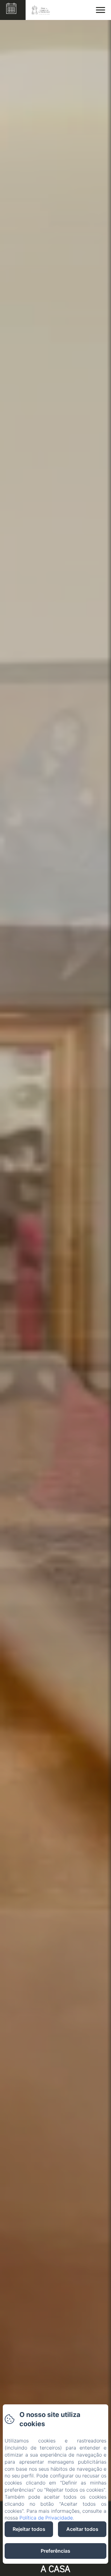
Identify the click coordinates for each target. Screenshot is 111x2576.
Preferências (55, 2551)
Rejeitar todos (29, 2529)
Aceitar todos (82, 2529)
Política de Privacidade (46, 2518)
